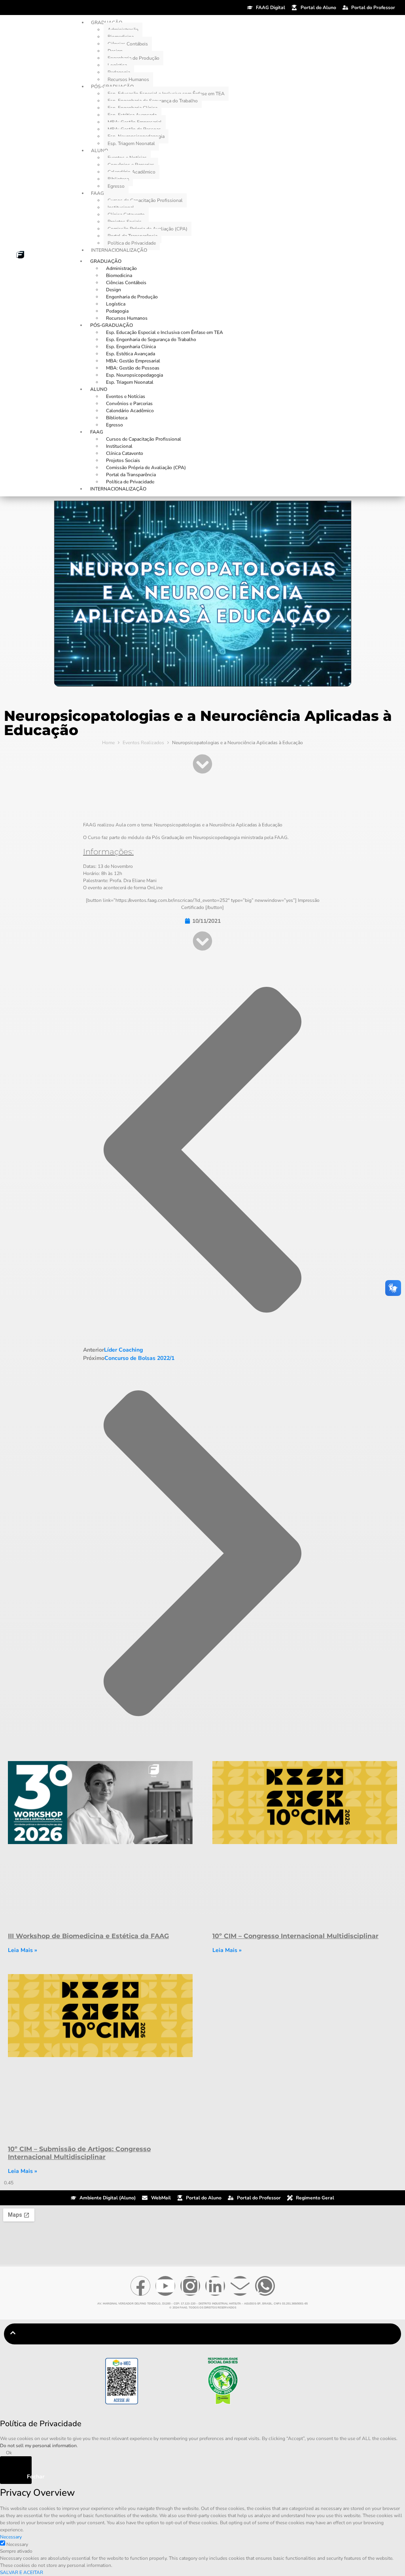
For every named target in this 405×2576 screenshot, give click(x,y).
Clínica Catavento (125, 453)
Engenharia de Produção (133, 58)
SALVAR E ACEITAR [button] (22, 2572)
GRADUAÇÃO (106, 261)
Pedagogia (117, 311)
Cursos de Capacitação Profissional (145, 200)
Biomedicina (119, 275)
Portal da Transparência (131, 475)
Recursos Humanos (128, 79)
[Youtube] (165, 2286)
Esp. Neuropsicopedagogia (134, 375)
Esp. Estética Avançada (131, 354)
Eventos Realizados (143, 743)
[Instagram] (190, 2286)
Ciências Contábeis (128, 44)
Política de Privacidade (132, 243)
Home (108, 743)
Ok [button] (9, 2453)
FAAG (97, 193)
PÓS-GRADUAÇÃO (112, 325)
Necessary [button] (11, 2537)
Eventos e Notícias (126, 396)
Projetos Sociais (123, 460)
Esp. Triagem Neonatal (131, 143)
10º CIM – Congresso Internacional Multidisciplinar (295, 1936)
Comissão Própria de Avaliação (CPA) (146, 468)
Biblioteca (117, 418)
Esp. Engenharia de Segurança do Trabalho (151, 339)
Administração (121, 268)
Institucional (119, 446)
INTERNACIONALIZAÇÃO (119, 250)
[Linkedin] (215, 2286)
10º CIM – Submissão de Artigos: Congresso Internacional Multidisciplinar (79, 2153)
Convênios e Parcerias (129, 404)
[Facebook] (140, 2286)
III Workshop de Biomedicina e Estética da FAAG (88, 1936)
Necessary (17, 2544)
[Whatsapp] (265, 2286)
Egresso (116, 186)
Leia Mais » (23, 1950)
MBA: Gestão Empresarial (133, 361)
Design (114, 290)
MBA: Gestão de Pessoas (133, 368)
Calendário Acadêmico (130, 411)
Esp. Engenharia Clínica (131, 347)
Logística (116, 304)
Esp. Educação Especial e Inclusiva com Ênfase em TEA (165, 332)
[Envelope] (240, 2286)
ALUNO (99, 151)
